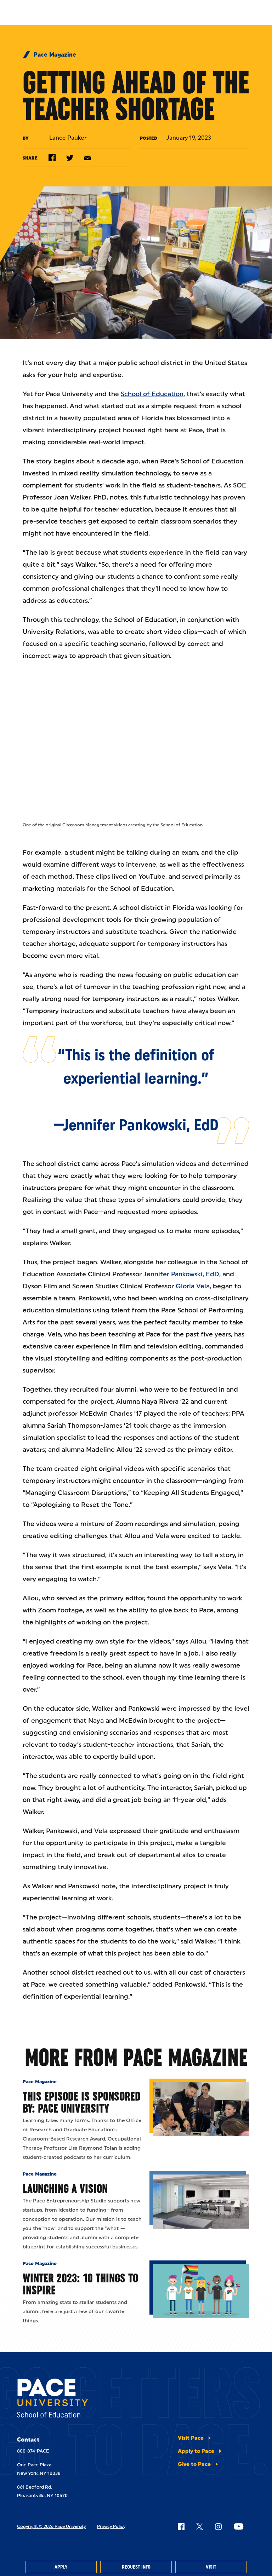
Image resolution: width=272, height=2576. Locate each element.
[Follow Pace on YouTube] (239, 2526)
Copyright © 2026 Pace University (51, 2526)
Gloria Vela (193, 1286)
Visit (211, 2567)
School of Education (152, 394)
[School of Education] (52, 2399)
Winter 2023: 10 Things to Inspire (80, 2284)
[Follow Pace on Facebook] (181, 2526)
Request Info (136, 2567)
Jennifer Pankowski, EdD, (182, 1274)
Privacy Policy (111, 2526)
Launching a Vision (65, 2188)
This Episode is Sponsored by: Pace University (82, 2102)
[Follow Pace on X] (200, 2526)
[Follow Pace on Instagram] (218, 2526)
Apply (61, 2567)
